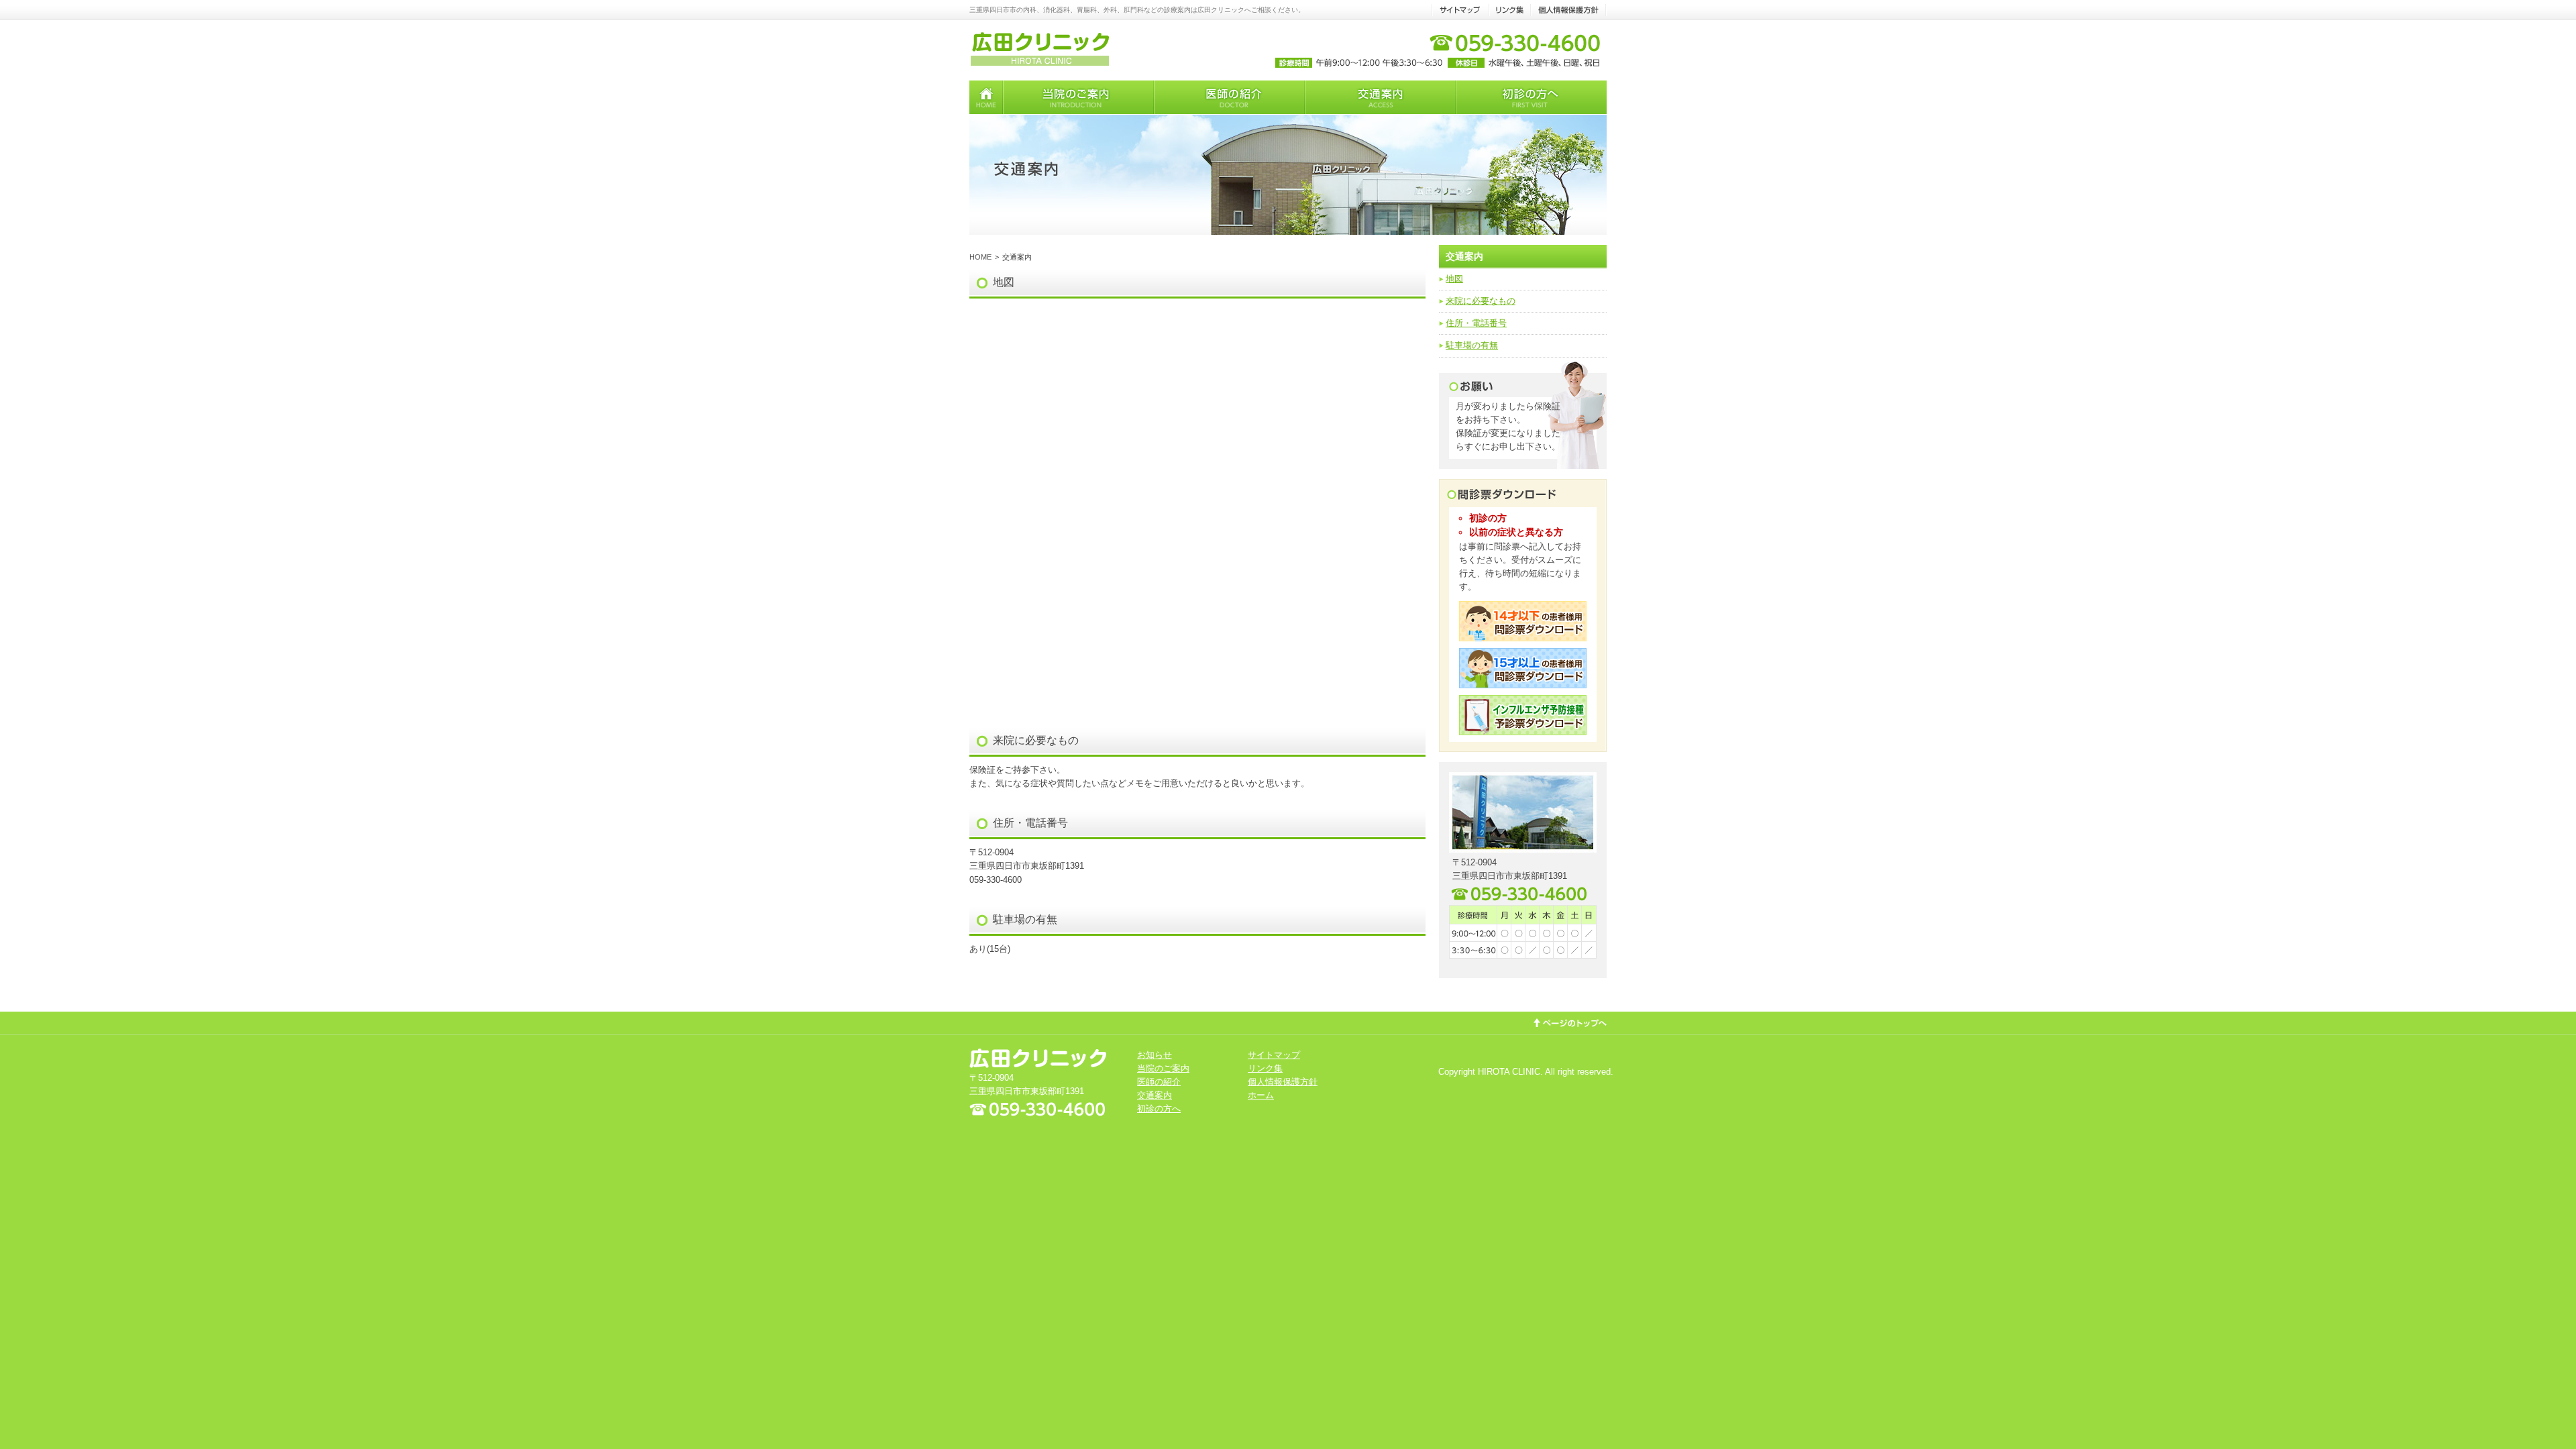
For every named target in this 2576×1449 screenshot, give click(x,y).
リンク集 (1265, 1068)
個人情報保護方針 (1283, 1082)
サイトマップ (1274, 1055)
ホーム (1261, 1095)
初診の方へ (1159, 1109)
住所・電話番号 (1476, 323)
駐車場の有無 (1472, 345)
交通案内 (1155, 1095)
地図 (1454, 279)
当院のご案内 (1163, 1068)
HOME (980, 257)
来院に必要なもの (1481, 301)
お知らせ (1155, 1055)
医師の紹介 (1159, 1082)
